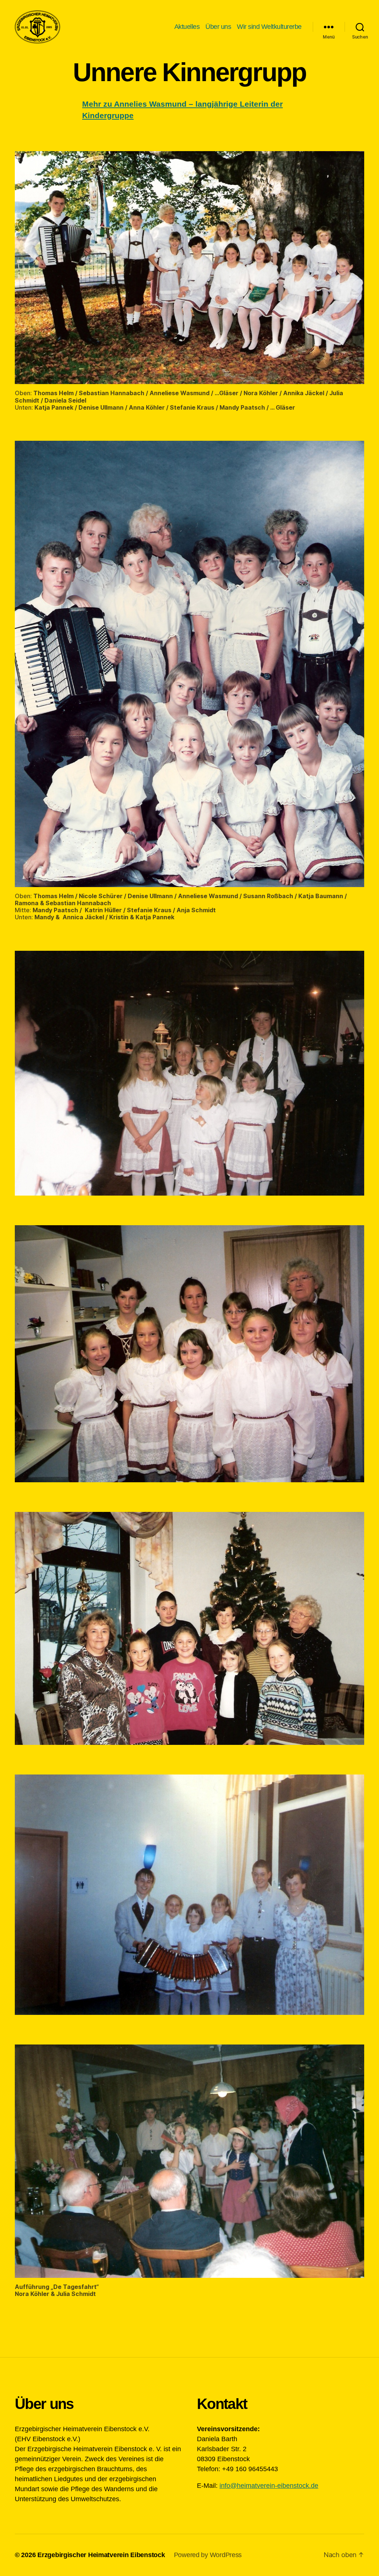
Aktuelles (187, 27)
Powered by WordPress (208, 2555)
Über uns (218, 27)
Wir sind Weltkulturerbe (269, 27)
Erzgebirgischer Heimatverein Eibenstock (101, 2555)
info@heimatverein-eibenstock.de (269, 2486)
